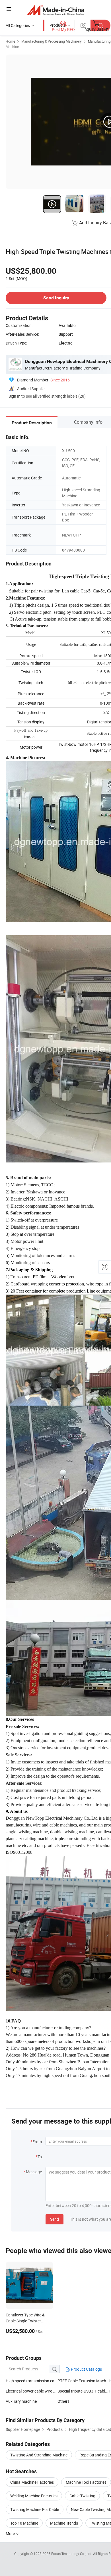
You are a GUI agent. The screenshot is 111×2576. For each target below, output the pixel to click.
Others (63, 2401)
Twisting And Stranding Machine (39, 2455)
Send (55, 2219)
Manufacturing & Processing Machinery (52, 41)
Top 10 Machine (24, 2523)
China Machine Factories (32, 2482)
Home (10, 41)
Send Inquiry (56, 298)
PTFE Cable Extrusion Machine (83, 2381)
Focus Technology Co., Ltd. (72, 2554)
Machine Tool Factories (86, 2482)
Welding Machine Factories (34, 2496)
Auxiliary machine (21, 2401)
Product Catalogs (86, 2369)
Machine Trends (64, 2523)
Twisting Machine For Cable (35, 2509)
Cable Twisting (82, 2496)
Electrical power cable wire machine (37, 2391)
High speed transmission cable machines (32, 2381)
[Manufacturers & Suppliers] (56, 10)
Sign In (15, 396)
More (11, 2534)
